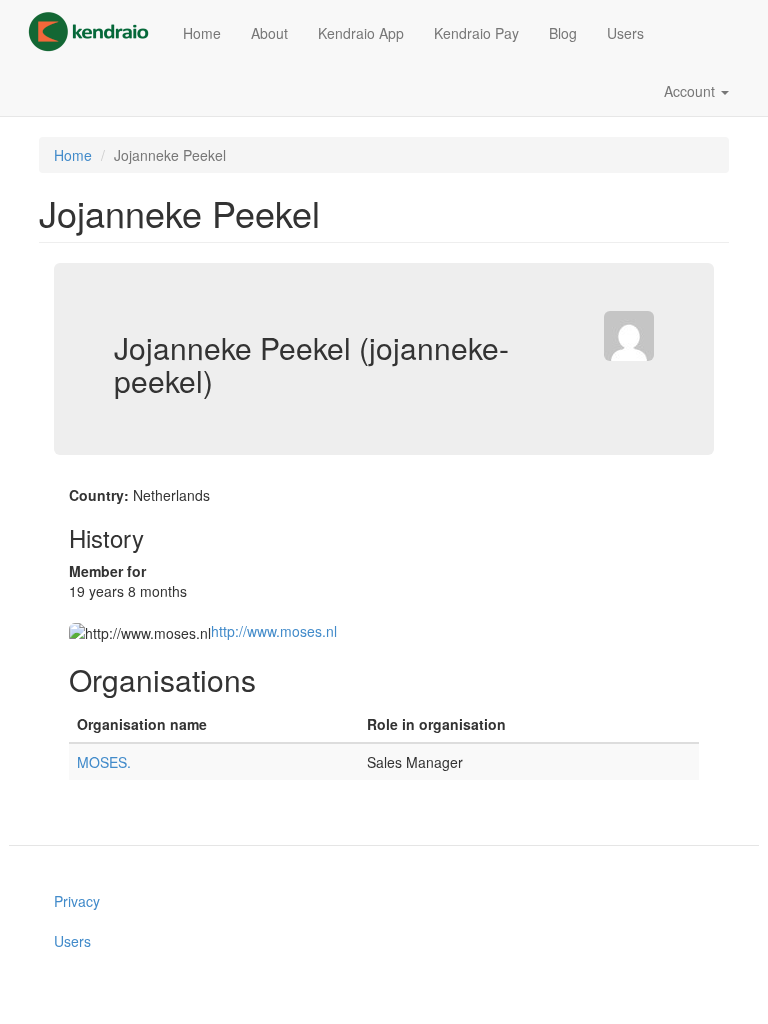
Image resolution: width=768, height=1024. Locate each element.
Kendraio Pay (476, 33)
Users (625, 33)
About (269, 33)
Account (691, 91)
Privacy (77, 901)
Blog (563, 33)
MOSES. (104, 762)
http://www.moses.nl (274, 631)
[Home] (96, 32)
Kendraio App (361, 33)
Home (202, 33)
